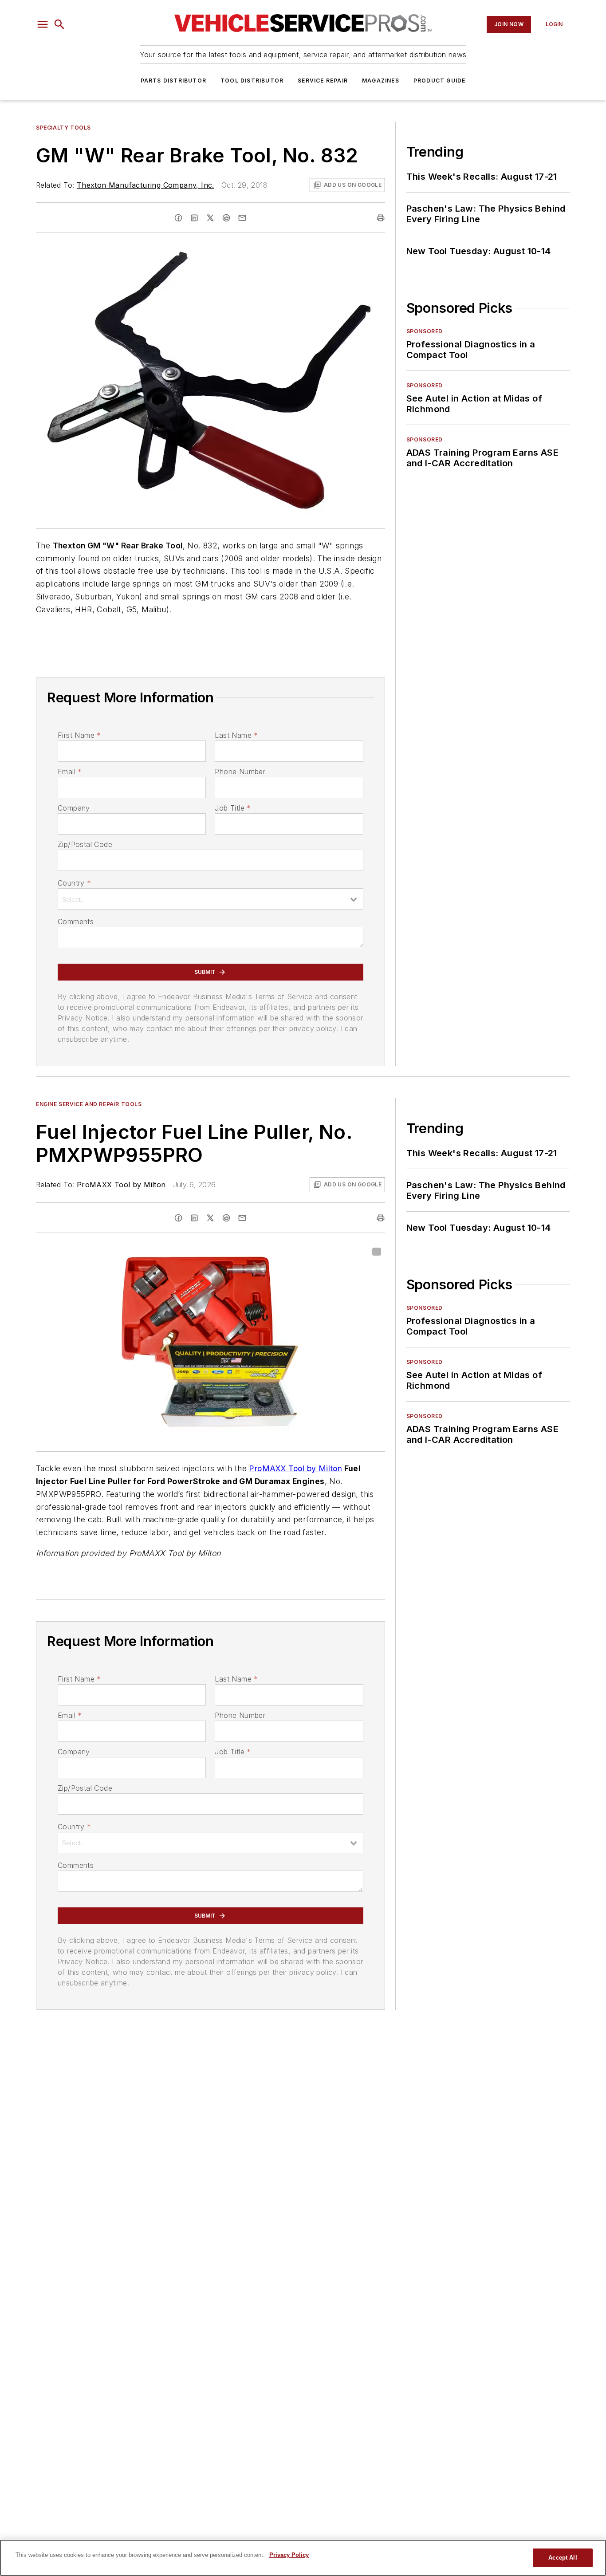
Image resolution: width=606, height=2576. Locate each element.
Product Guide (440, 81)
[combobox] (211, 899)
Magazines (381, 81)
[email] (242, 218)
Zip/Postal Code (85, 844)
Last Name (236, 735)
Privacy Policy (289, 2555)
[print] (381, 218)
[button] (43, 24)
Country (74, 883)
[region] (303, 2558)
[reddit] (226, 218)
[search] (59, 24)
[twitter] (210, 218)
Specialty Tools (63, 128)
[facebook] (178, 218)
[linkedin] (194, 218)
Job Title (233, 808)
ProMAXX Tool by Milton (121, 1185)
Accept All (563, 2558)
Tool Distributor (252, 81)
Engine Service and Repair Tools (89, 1104)
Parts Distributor (173, 81)
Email (70, 772)
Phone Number (240, 772)
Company (74, 808)
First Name (79, 735)
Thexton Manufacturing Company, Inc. (146, 185)
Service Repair (323, 81)
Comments (76, 922)
